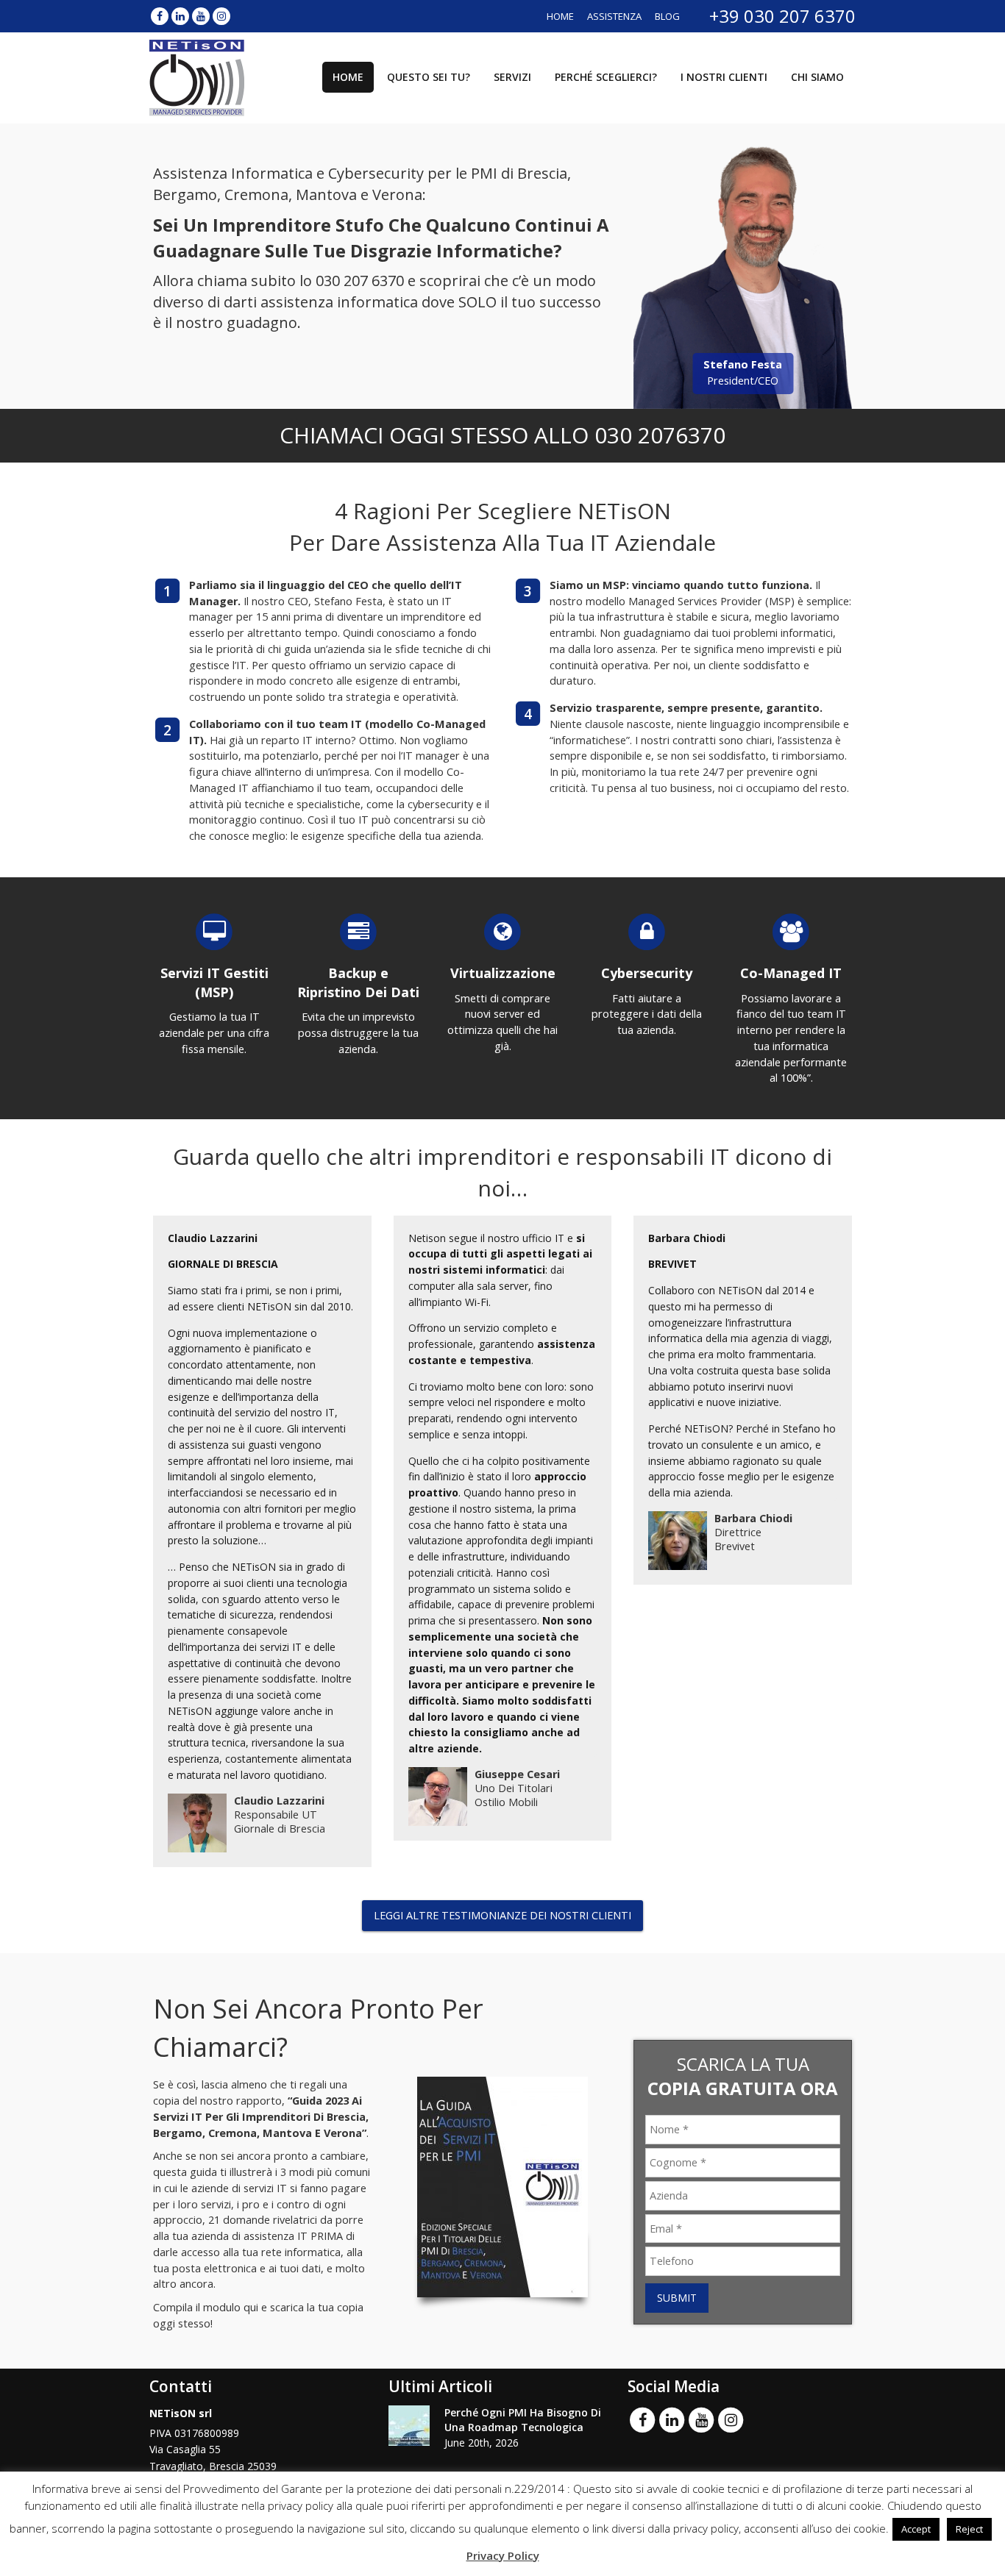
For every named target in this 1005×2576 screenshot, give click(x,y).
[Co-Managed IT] (791, 931)
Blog (667, 16)
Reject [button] (969, 2529)
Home (560, 16)
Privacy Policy (503, 2555)
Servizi (512, 77)
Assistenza (614, 16)
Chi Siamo (817, 77)
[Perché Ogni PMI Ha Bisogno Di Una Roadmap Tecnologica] (409, 2426)
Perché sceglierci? (606, 77)
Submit (677, 2298)
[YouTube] (201, 16)
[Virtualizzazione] (502, 931)
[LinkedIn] (180, 16)
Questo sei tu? (429, 77)
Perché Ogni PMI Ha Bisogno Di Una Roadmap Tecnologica (523, 2420)
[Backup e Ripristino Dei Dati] (358, 931)
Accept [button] (916, 2529)
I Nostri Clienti (724, 77)
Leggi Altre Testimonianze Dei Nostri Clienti (502, 1915)
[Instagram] (221, 16)
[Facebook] (160, 16)
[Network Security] (647, 931)
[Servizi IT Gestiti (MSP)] (214, 931)
